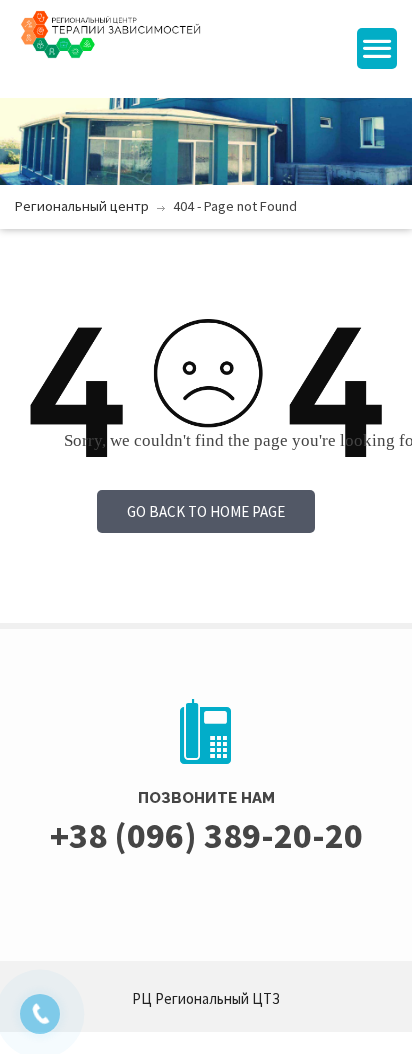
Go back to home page (206, 511)
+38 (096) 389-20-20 (206, 835)
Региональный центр (82, 206)
